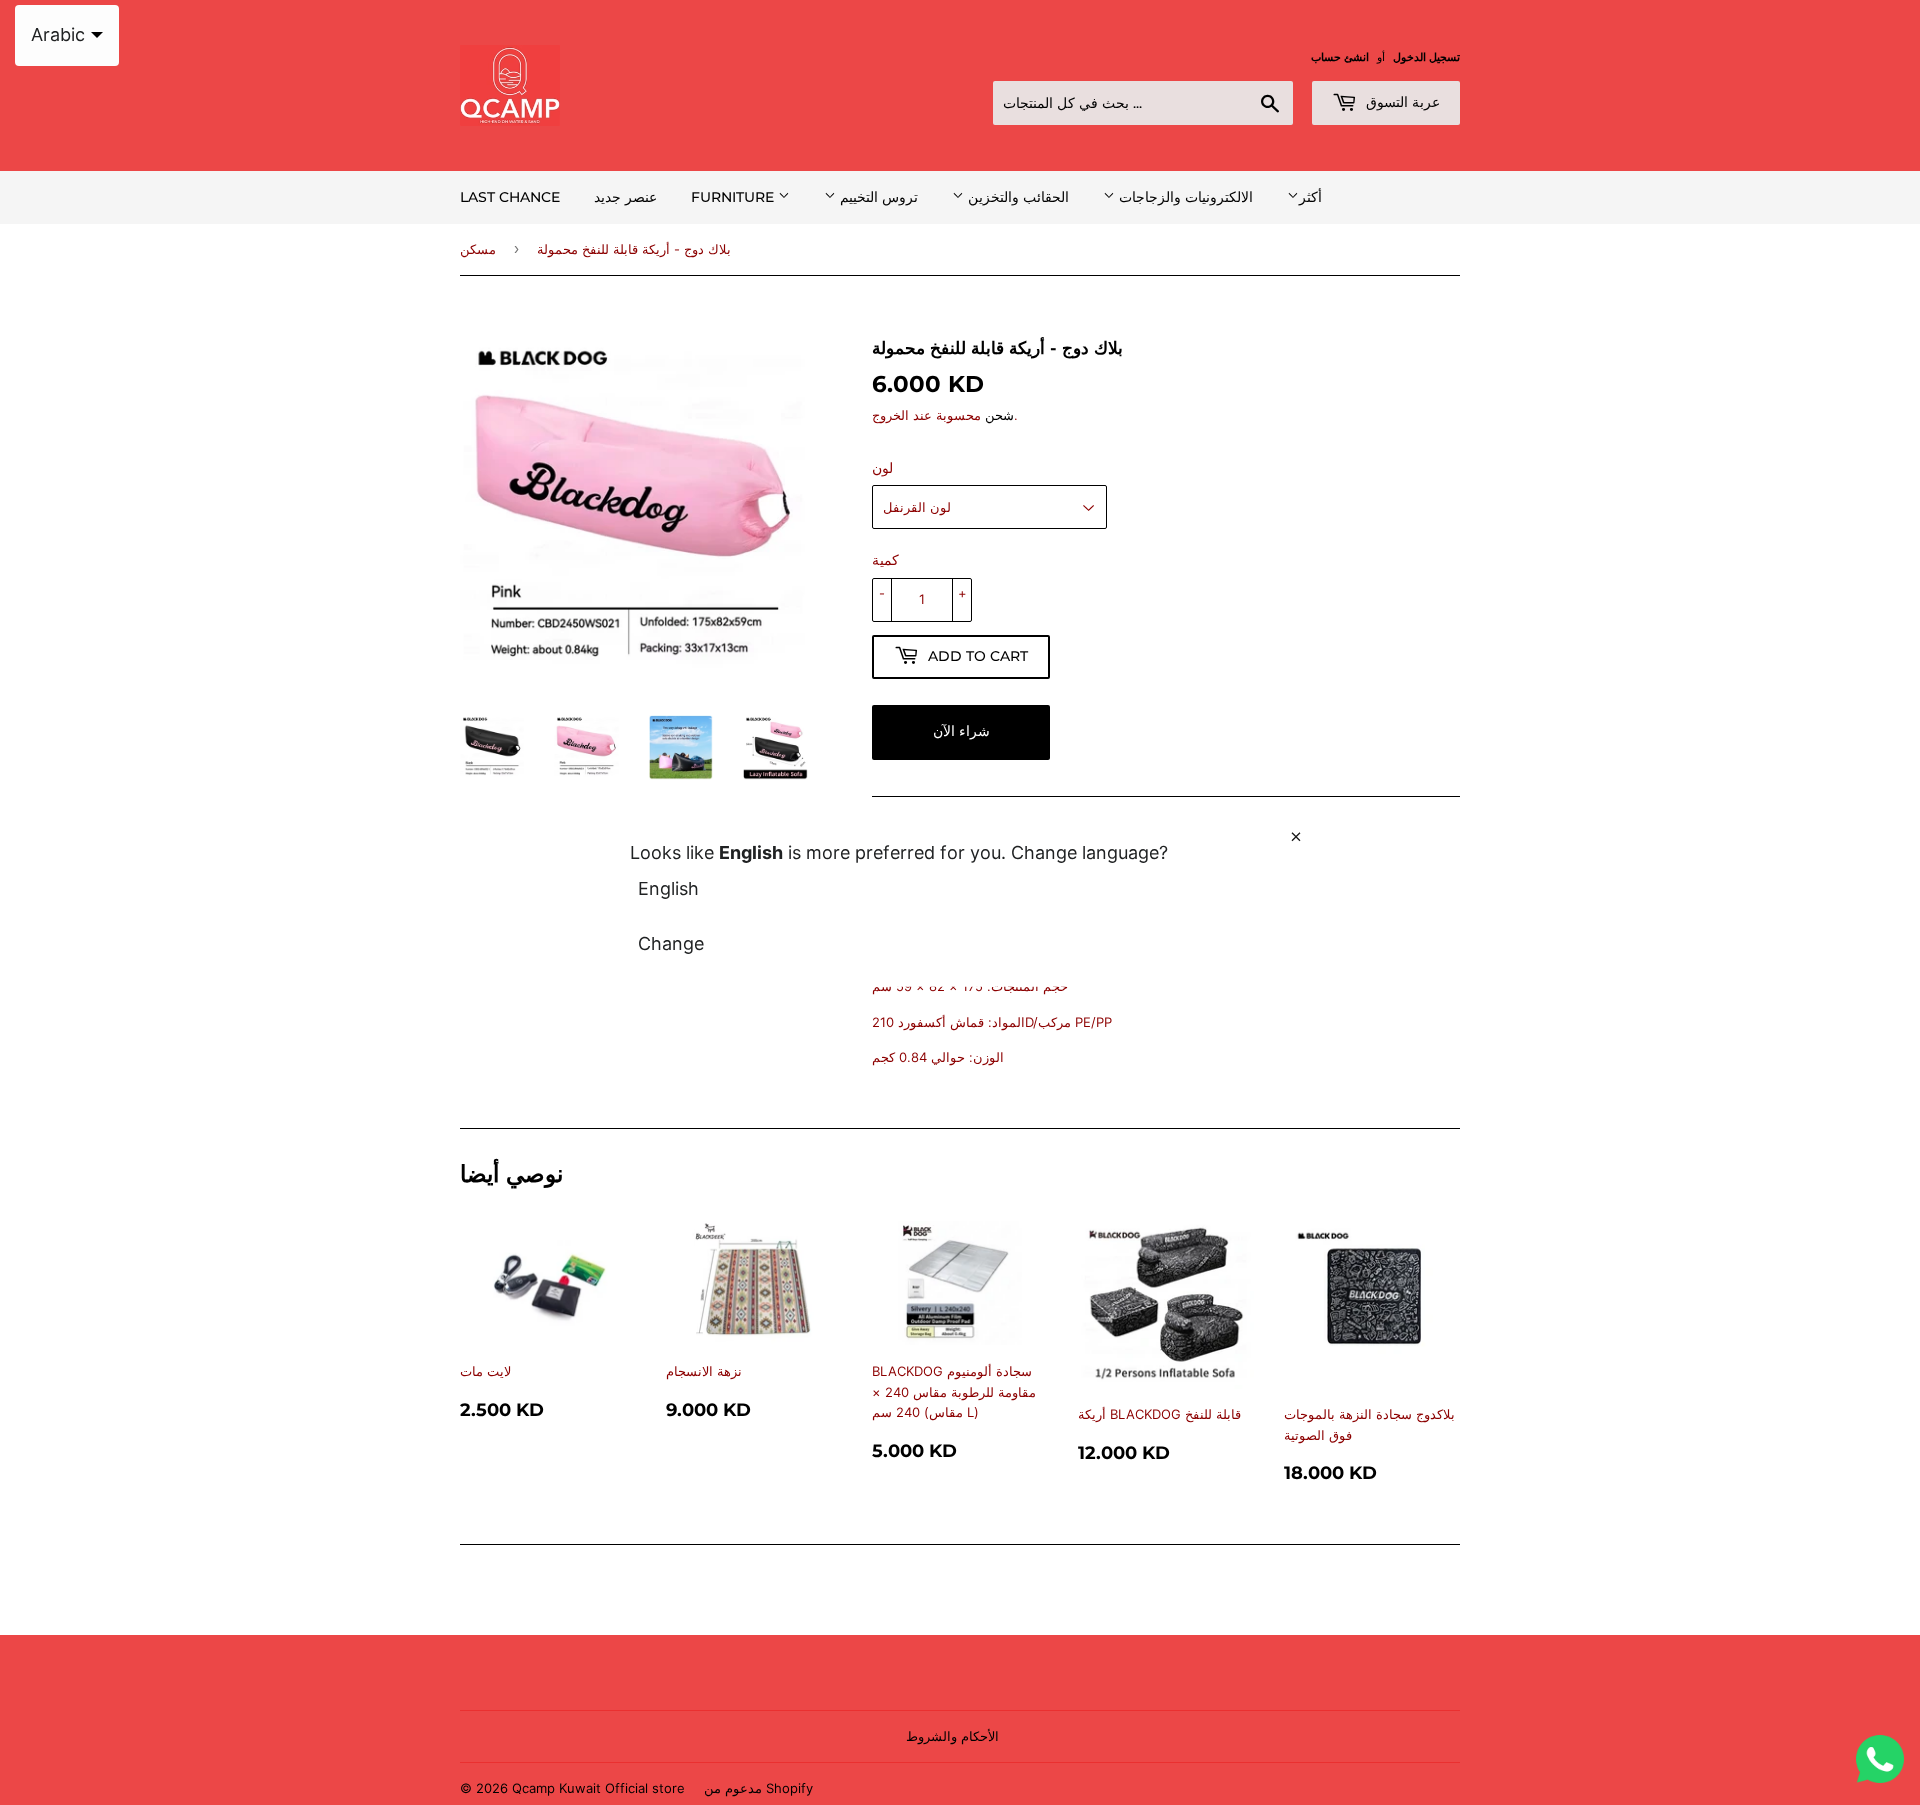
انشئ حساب (1340, 57)
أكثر (1310, 196)
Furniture (734, 197)
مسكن (478, 249)
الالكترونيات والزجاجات (1184, 197)
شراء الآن (961, 731)
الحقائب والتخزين (1016, 197)
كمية (885, 559)
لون (882, 467)
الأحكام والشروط (952, 1736)
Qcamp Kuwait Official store (598, 1788)
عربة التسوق (1401, 102)
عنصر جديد (625, 197)
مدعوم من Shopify (758, 1788)
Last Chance (510, 197)
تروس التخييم (877, 197)
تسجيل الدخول (1426, 57)
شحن (999, 415)
